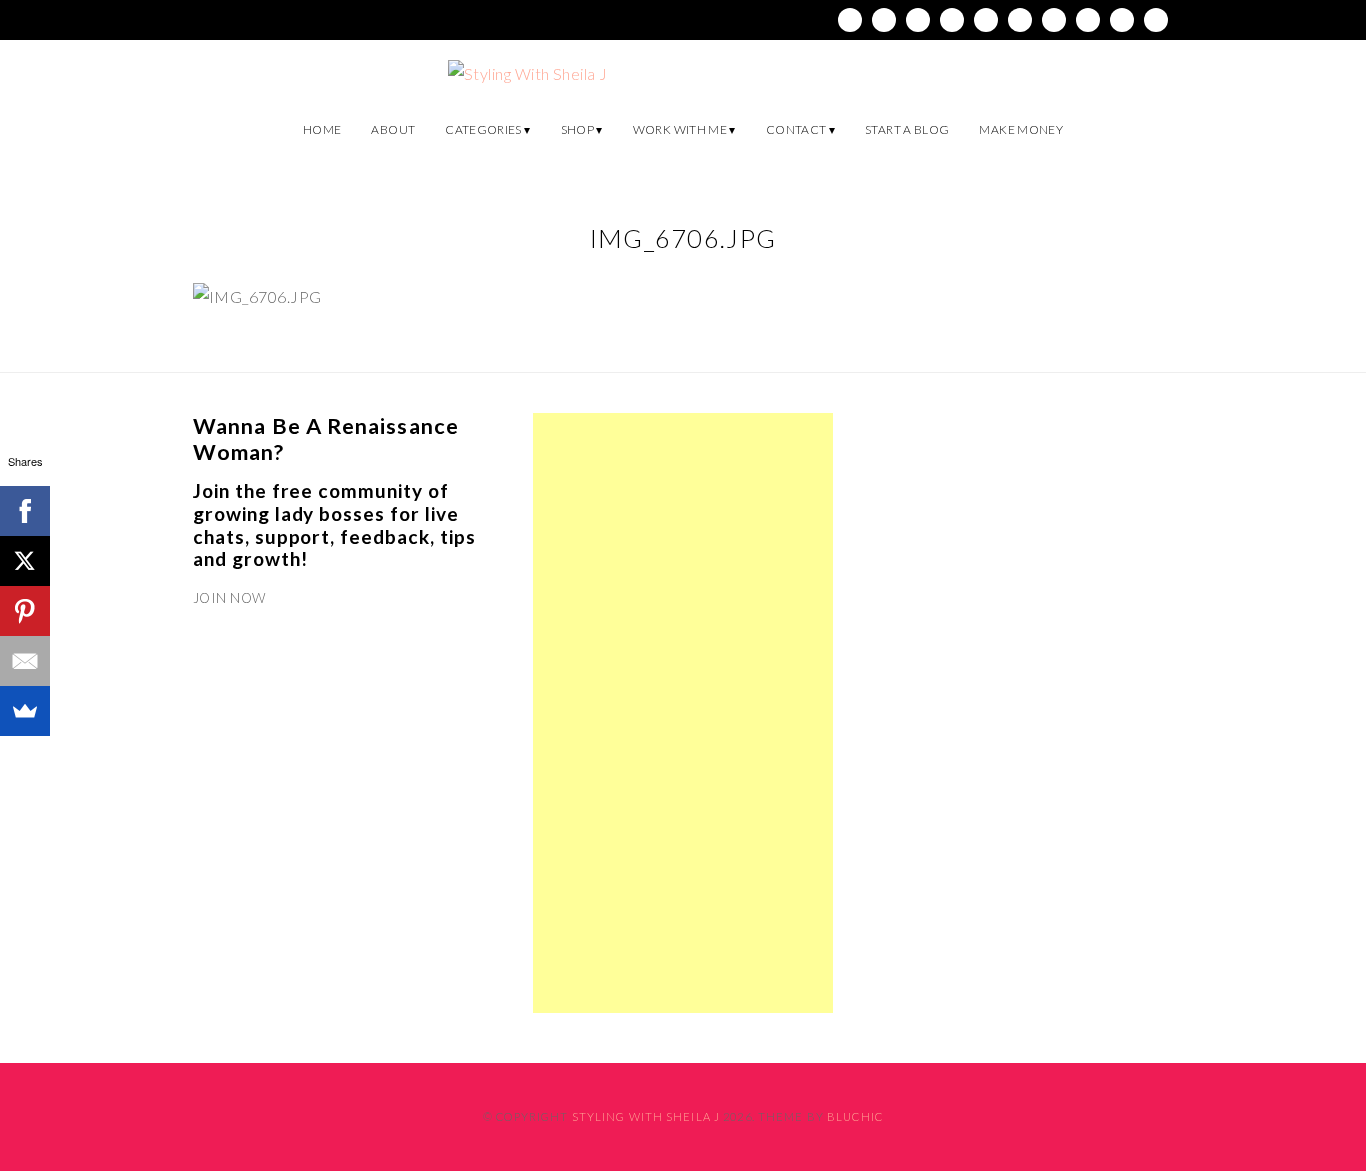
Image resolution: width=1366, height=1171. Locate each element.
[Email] (25, 661)
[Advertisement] (683, 713)
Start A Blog (907, 129)
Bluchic (855, 1116)
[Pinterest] (25, 611)
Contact (796, 129)
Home (322, 129)
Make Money (1021, 129)
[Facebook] (25, 511)
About (393, 129)
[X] (25, 561)
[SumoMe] (25, 711)
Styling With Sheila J (646, 1116)
